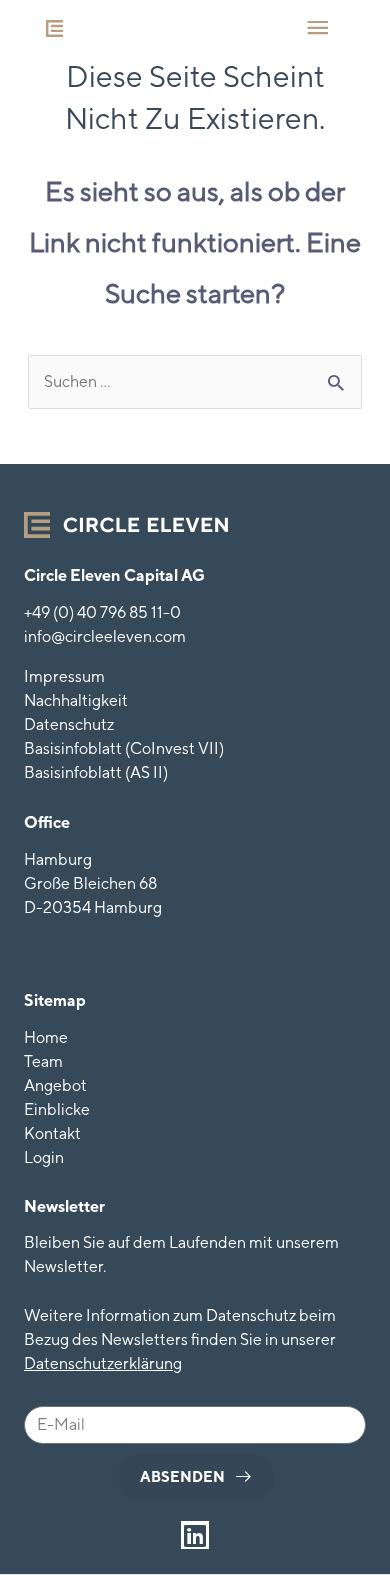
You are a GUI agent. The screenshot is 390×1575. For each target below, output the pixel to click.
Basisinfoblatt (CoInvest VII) (124, 748)
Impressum (64, 676)
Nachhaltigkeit (76, 700)
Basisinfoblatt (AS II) (96, 772)
